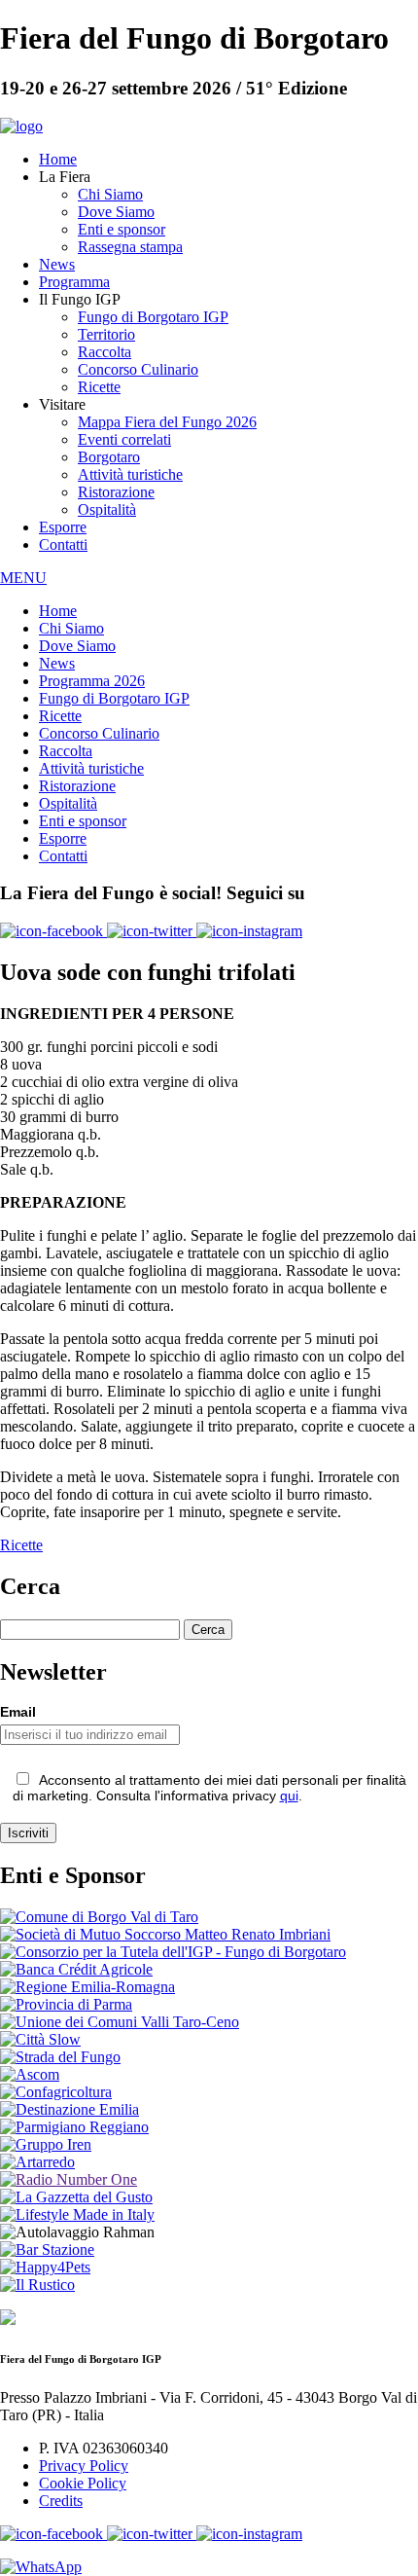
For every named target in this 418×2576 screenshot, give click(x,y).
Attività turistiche (130, 474)
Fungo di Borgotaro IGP (153, 317)
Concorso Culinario (138, 369)
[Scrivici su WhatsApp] (41, 2567)
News (57, 264)
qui (289, 1796)
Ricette (99, 387)
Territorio (106, 334)
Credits (61, 2501)
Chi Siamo (110, 194)
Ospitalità (107, 509)
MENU (23, 578)
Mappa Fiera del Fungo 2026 (167, 422)
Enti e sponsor (122, 229)
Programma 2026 (92, 681)
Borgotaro (109, 457)
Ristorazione (116, 492)
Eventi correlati (124, 439)
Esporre (63, 527)
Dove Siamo (116, 212)
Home (58, 159)
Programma (74, 282)
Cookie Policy (83, 2483)
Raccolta (104, 352)
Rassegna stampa (130, 247)
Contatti (63, 544)
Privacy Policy (84, 2466)
